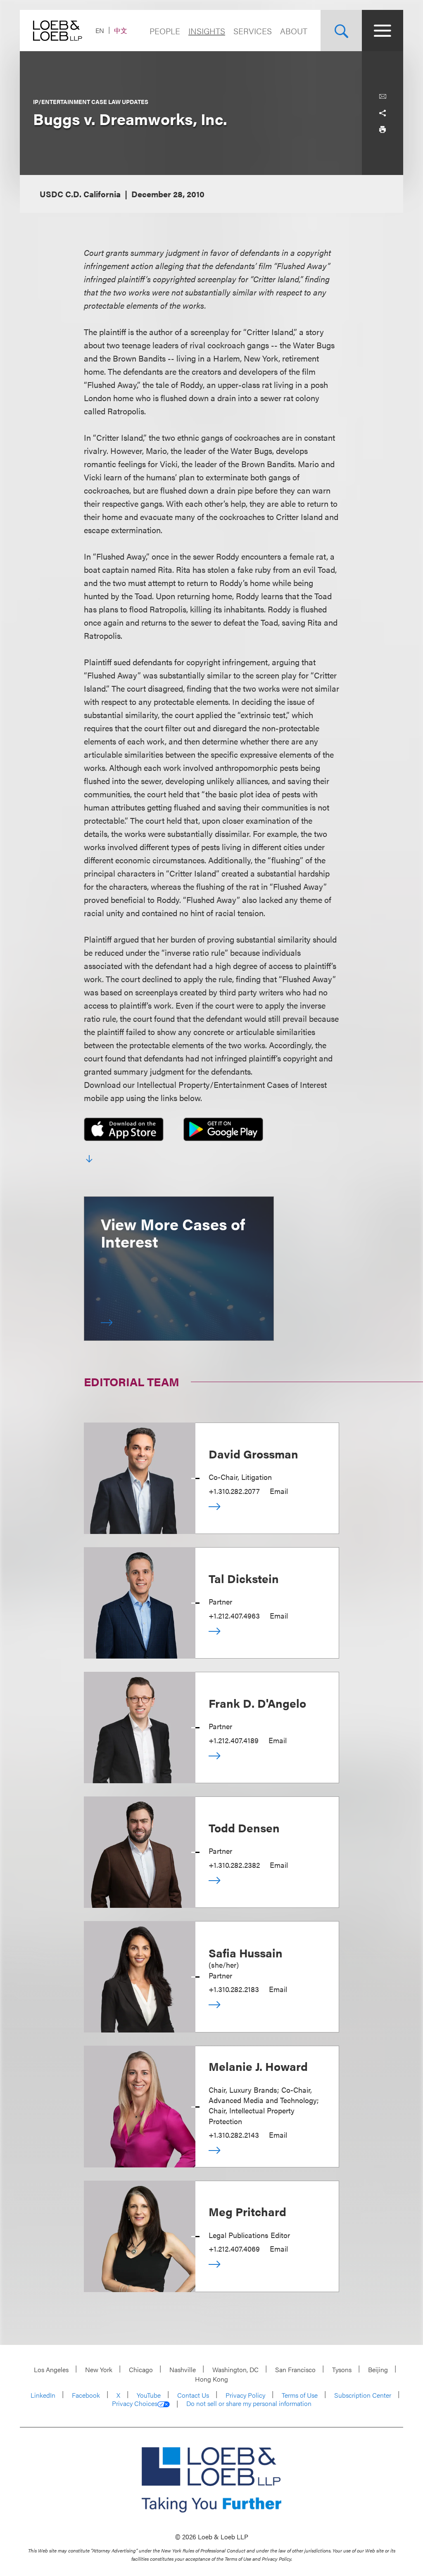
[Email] (383, 97)
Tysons (342, 2369)
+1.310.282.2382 (234, 1865)
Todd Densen (244, 1827)
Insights (207, 31)
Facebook (86, 2395)
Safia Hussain (246, 1952)
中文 (121, 30)
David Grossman (253, 1453)
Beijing (378, 2369)
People (165, 31)
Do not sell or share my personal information (249, 2403)
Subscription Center (363, 2395)
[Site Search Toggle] (341, 31)
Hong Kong (211, 2379)
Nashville (183, 2369)
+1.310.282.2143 (234, 2135)
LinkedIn (43, 2395)
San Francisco (295, 2369)
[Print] (383, 130)
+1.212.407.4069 (234, 2249)
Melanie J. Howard (258, 2066)
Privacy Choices (135, 2403)
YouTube (149, 2395)
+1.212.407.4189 (234, 1740)
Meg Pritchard (247, 2211)
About (294, 31)
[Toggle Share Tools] (383, 113)
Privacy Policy (245, 2395)
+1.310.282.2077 (234, 1491)
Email (279, 1491)
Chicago (141, 2369)
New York (99, 2369)
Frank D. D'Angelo (257, 1703)
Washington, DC (235, 2369)
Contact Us (193, 2395)
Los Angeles (51, 2369)
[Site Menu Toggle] (383, 31)
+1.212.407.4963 (234, 1615)
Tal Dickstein (244, 1578)
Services (253, 31)
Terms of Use (300, 2395)
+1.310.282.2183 (234, 1989)
